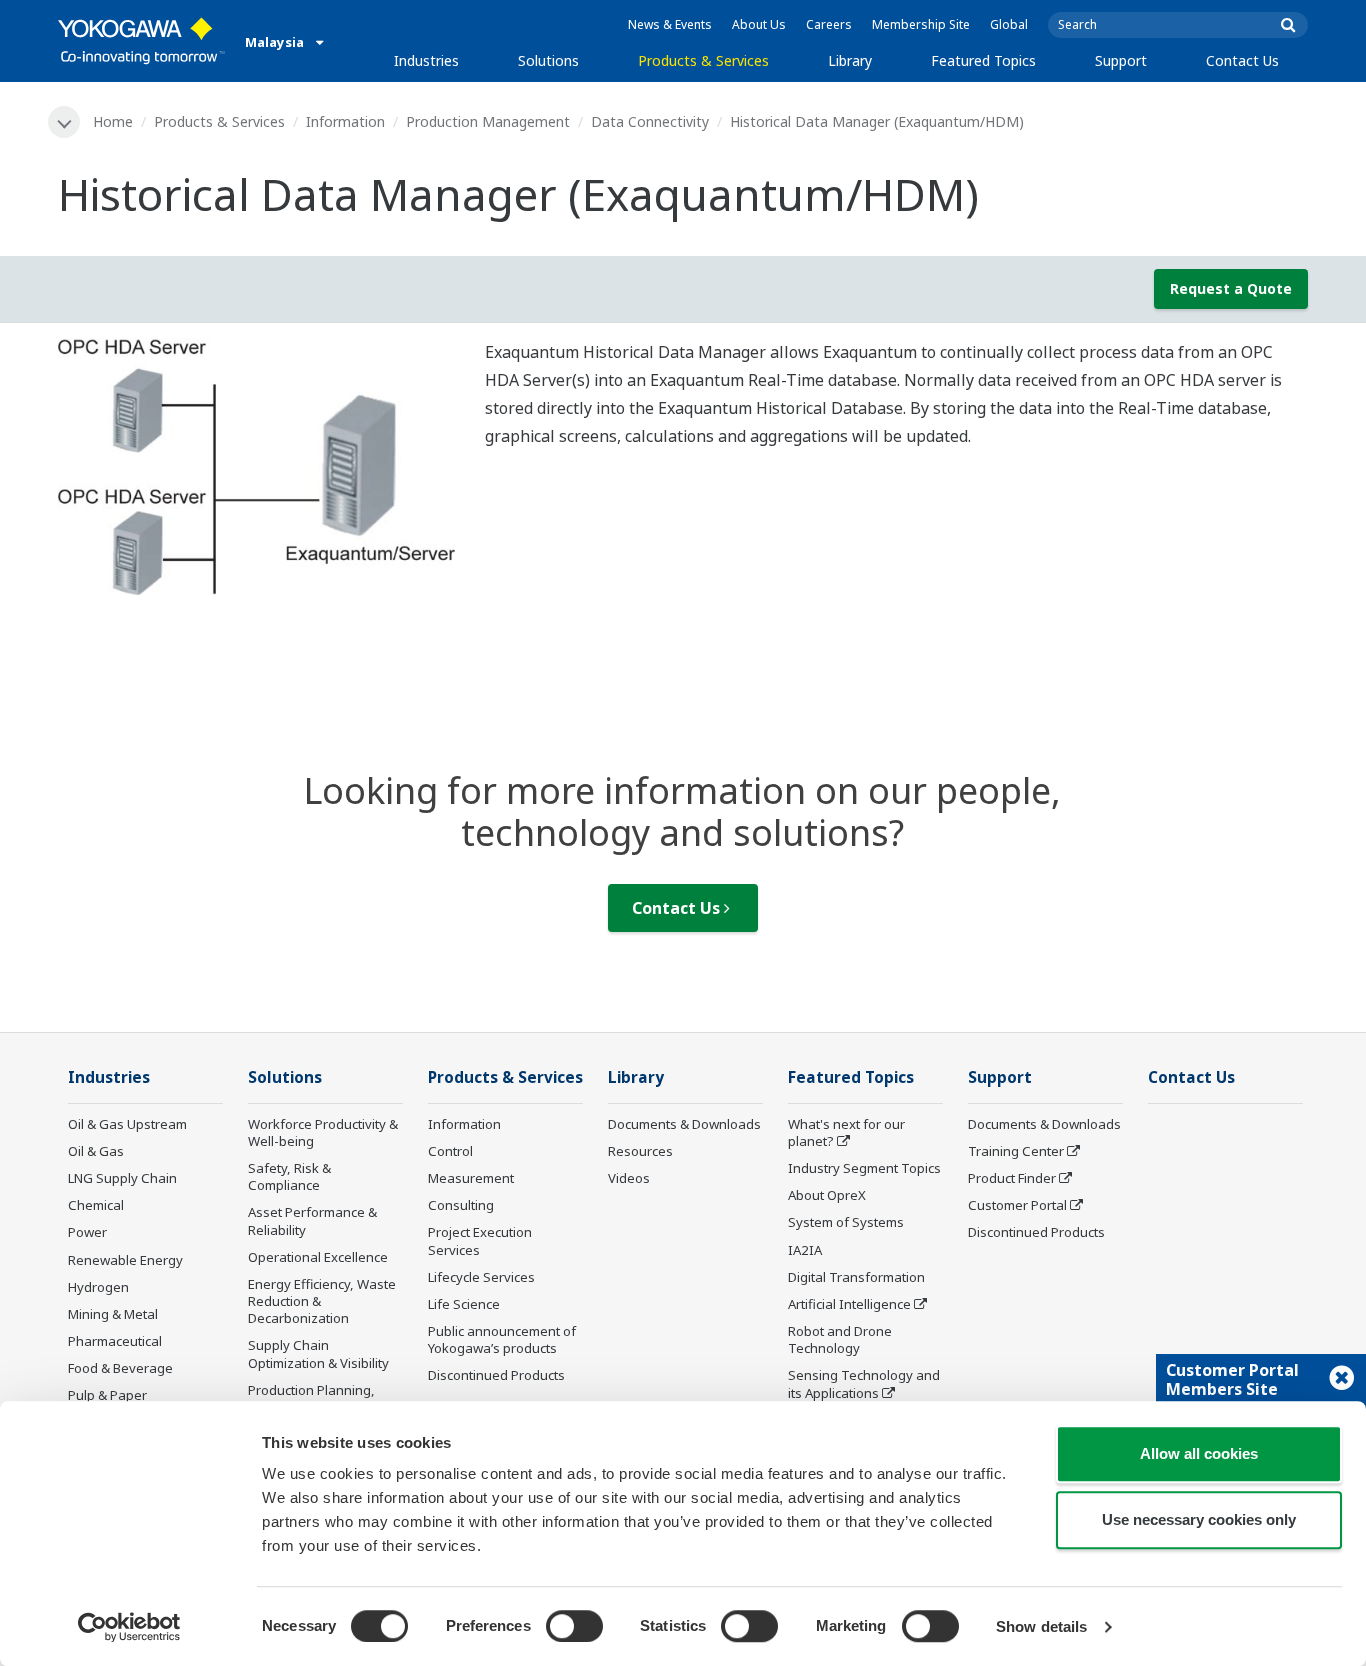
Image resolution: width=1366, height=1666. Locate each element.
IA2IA (805, 1250)
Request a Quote (1231, 288)
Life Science (464, 1304)
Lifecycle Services (481, 1277)
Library (850, 60)
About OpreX (827, 1195)
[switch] (574, 1626)
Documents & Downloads (684, 1124)
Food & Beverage (120, 1368)
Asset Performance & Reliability (312, 1220)
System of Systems (846, 1222)
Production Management (488, 121)
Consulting (461, 1205)
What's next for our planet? (846, 1132)
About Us (759, 24)
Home (113, 121)
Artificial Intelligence (849, 1304)
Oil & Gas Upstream (127, 1124)
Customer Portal (1017, 1205)
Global (1009, 24)
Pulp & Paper (107, 1395)
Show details (1041, 1626)
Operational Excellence (318, 1257)
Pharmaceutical (115, 1341)
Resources (640, 1151)
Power (87, 1232)
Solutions (548, 60)
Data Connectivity (650, 121)
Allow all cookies (1199, 1453)
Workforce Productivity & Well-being (323, 1132)
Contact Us (1242, 60)
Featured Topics (983, 60)
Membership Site (921, 24)
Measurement (471, 1178)
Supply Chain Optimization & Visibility (318, 1353)
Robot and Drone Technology (840, 1339)
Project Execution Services (480, 1240)
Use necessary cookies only (1199, 1519)
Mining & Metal (113, 1314)
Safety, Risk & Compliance (289, 1176)
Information (345, 121)
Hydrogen (98, 1287)
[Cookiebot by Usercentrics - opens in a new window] (129, 1627)
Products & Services (703, 60)
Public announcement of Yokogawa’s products (502, 1339)
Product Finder (1012, 1178)
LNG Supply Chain (122, 1178)
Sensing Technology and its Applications (864, 1383)
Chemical (96, 1205)
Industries (426, 60)
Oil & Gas (96, 1151)
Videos (629, 1178)
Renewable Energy (125, 1260)
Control (450, 1151)
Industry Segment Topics (864, 1168)
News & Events (670, 24)
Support (1121, 60)
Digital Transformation (856, 1277)
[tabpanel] (256, 466)
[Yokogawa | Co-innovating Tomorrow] (141, 41)
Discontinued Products (496, 1375)
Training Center (1016, 1151)
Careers (829, 24)
